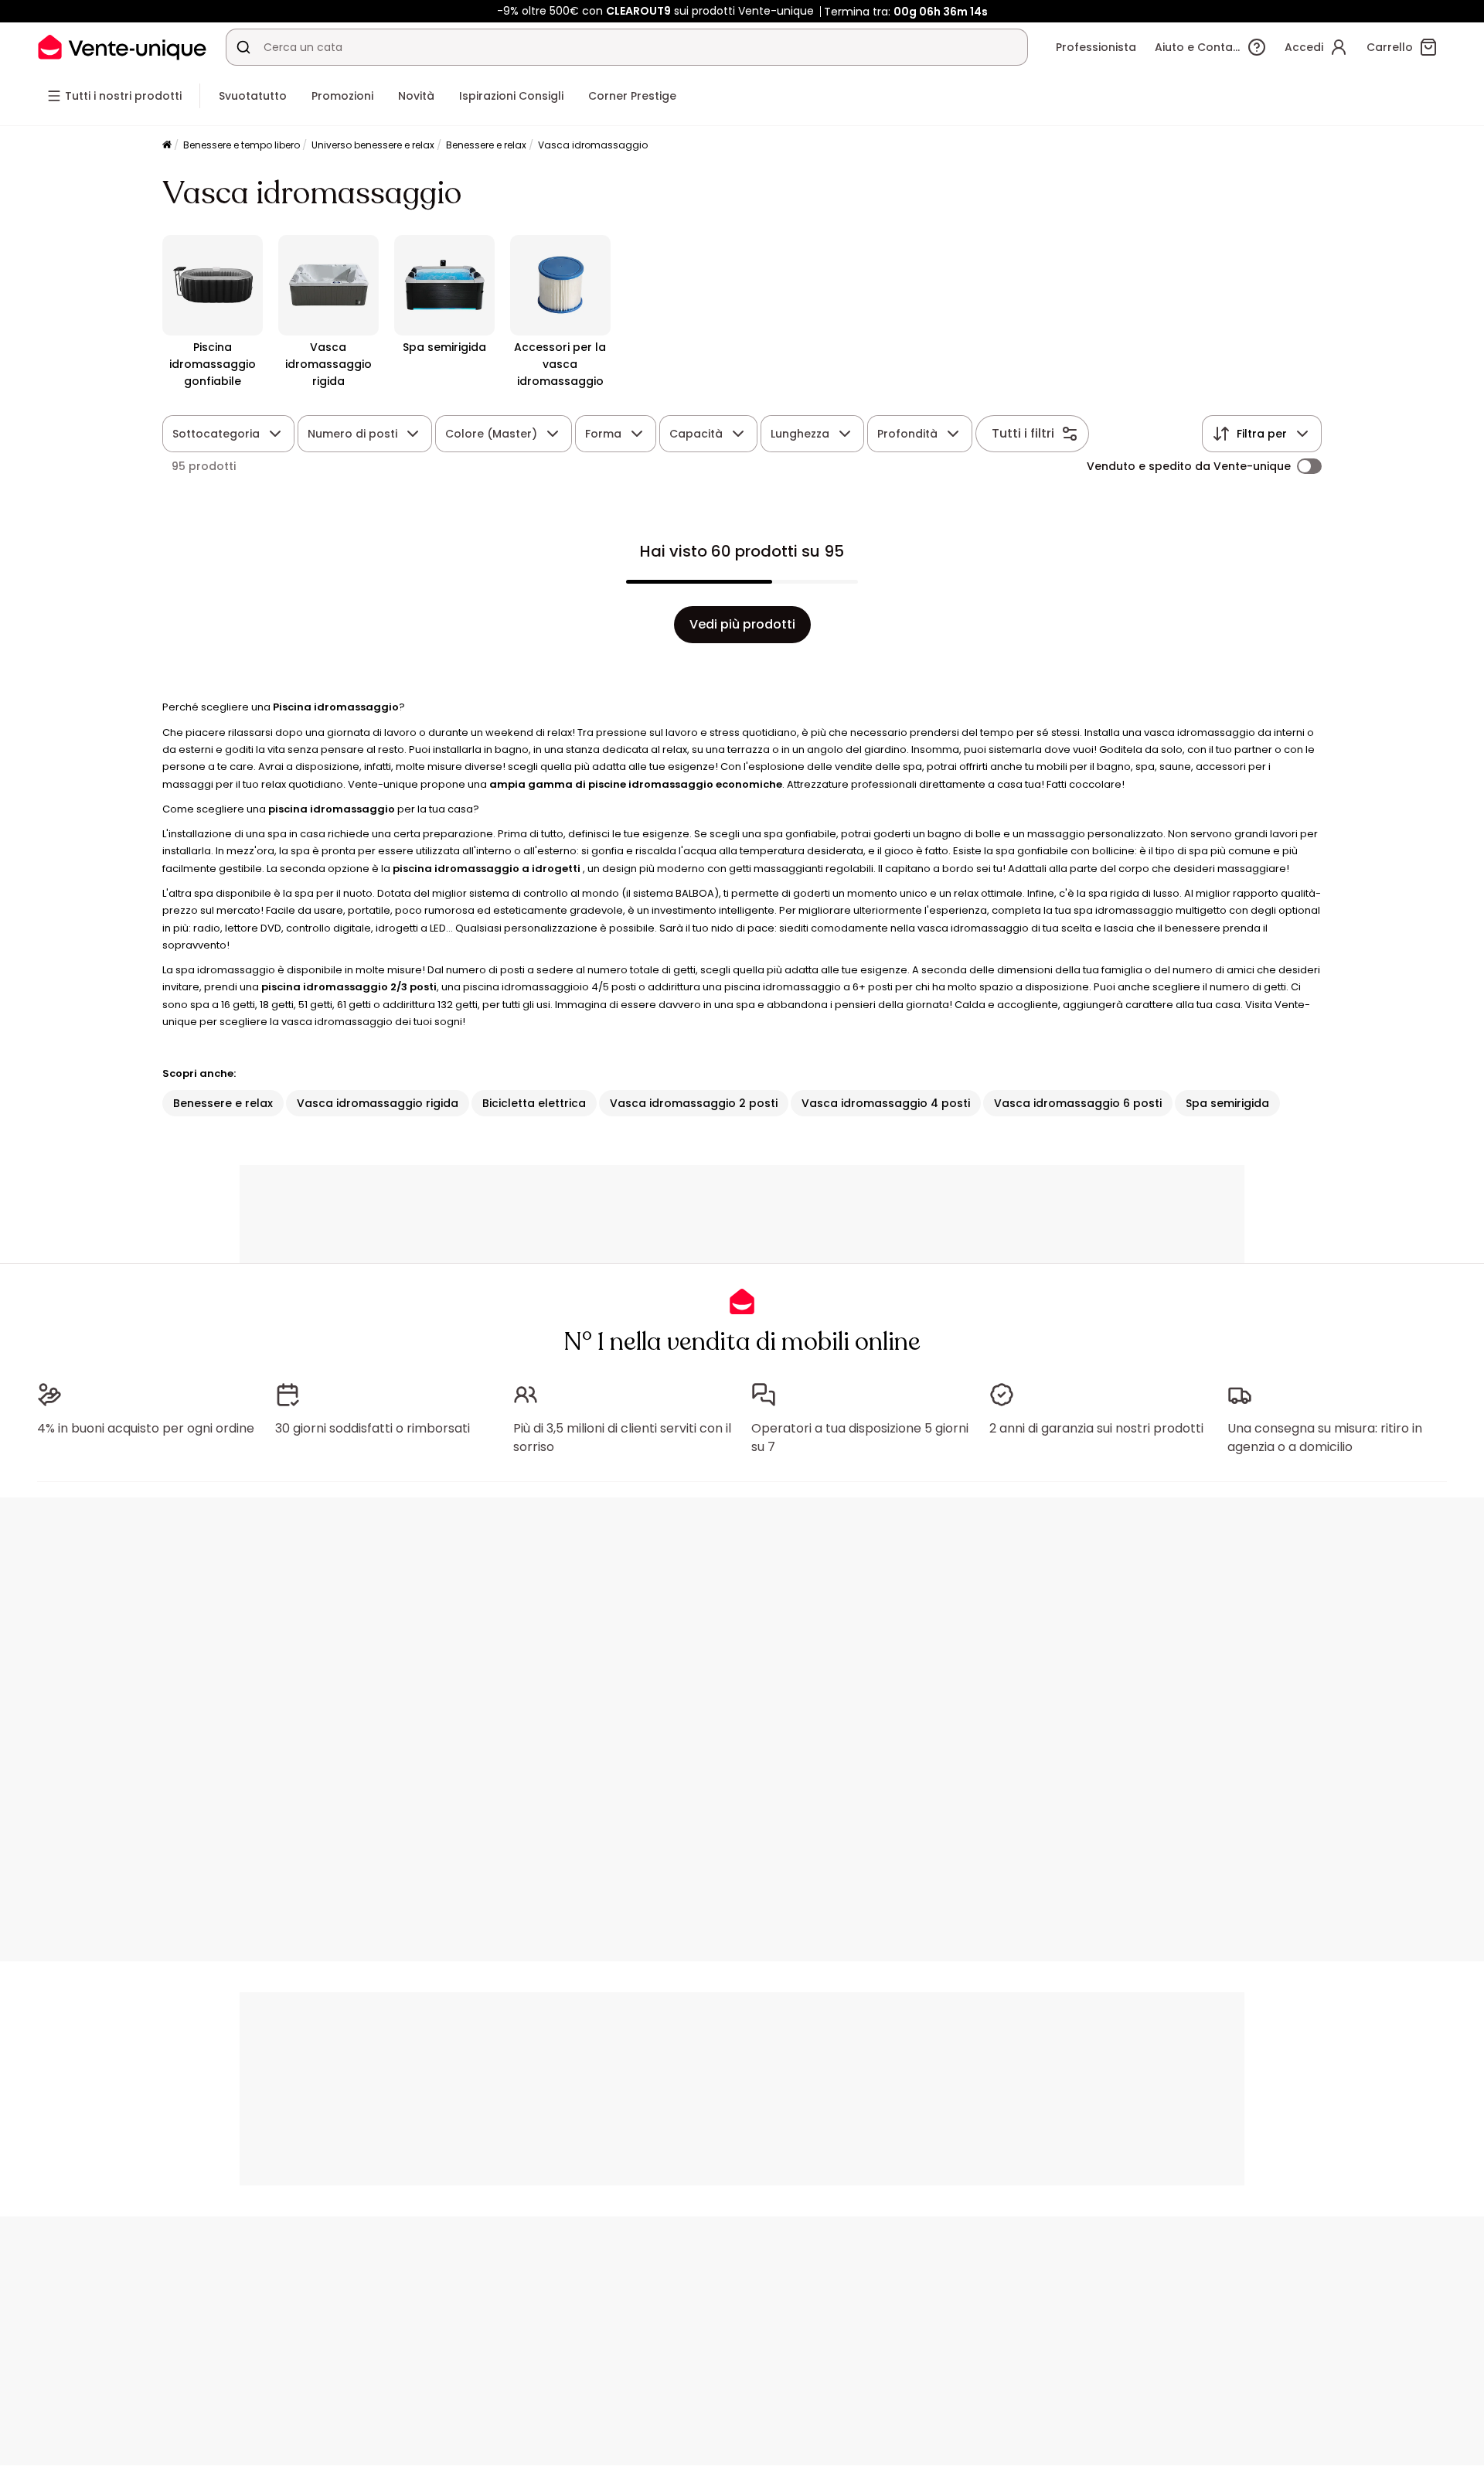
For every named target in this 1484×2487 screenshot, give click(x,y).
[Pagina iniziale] (167, 146)
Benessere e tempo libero (242, 145)
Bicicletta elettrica (534, 1103)
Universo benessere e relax (373, 145)
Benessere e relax (486, 145)
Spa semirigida (1227, 1103)
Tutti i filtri (1023, 433)
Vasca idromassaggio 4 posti (886, 1103)
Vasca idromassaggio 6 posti (1078, 1103)
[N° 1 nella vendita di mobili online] (122, 47)
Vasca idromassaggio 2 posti (694, 1103)
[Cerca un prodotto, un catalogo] (243, 47)
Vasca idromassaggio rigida (378, 1103)
